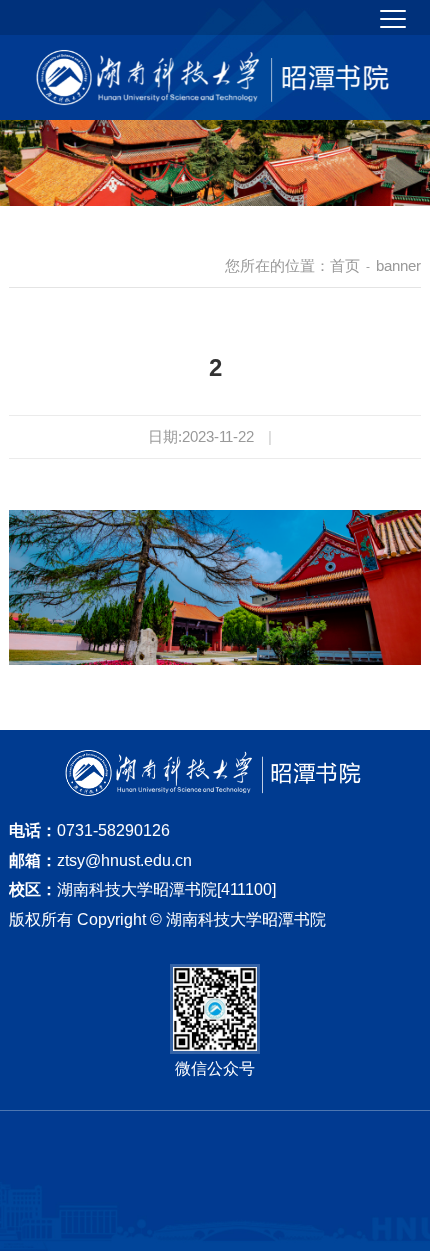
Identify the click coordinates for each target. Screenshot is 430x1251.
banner (398, 265)
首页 (345, 265)
